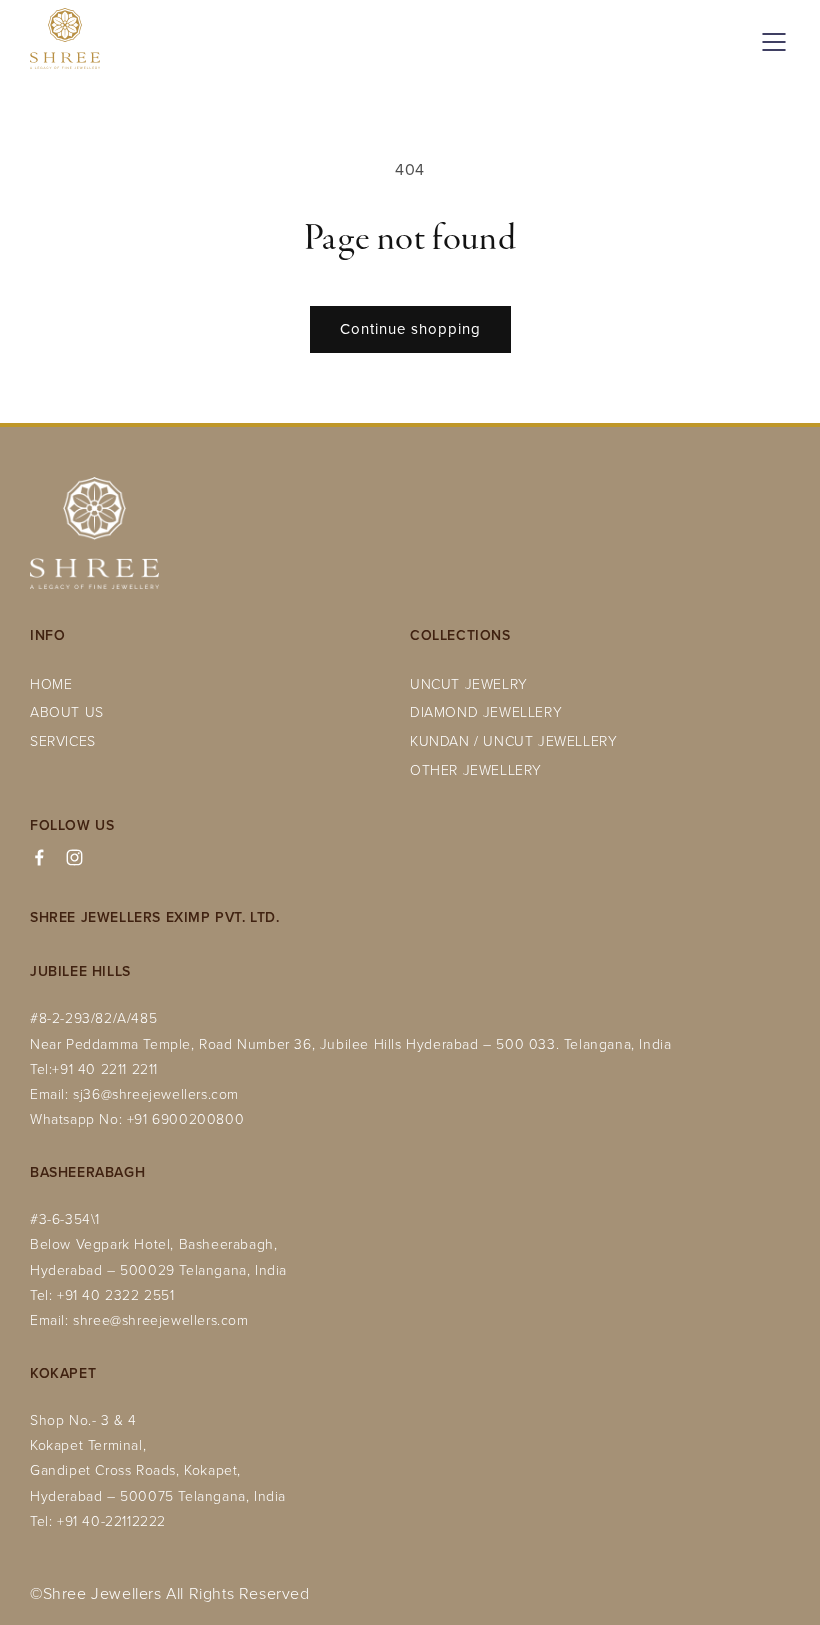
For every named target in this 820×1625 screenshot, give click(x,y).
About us (67, 711)
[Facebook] (39, 857)
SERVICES (63, 740)
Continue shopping (410, 328)
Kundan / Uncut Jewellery (513, 740)
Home (51, 683)
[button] (770, 42)
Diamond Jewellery (486, 711)
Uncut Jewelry (469, 683)
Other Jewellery (476, 769)
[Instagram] (74, 857)
